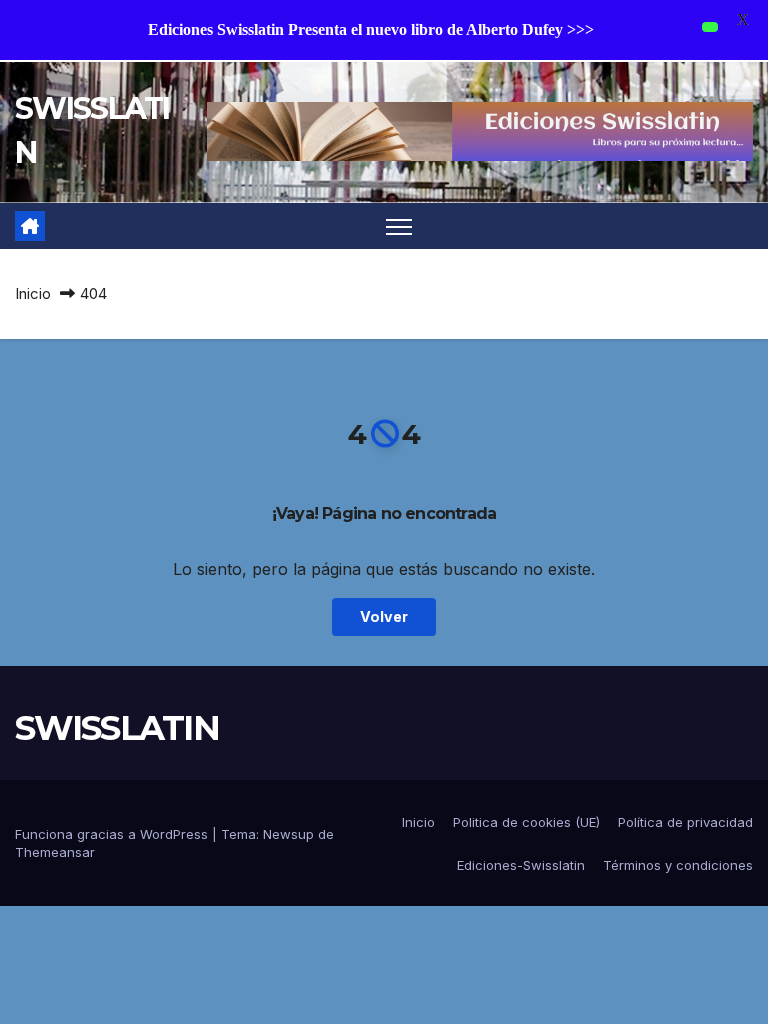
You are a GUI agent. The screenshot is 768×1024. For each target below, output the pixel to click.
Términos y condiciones (678, 865)
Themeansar (55, 852)
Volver (384, 616)
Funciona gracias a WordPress (113, 834)
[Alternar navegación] (399, 226)
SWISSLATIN (117, 728)
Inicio (33, 293)
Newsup (288, 834)
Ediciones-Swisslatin (521, 865)
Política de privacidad (685, 822)
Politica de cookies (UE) (526, 822)
